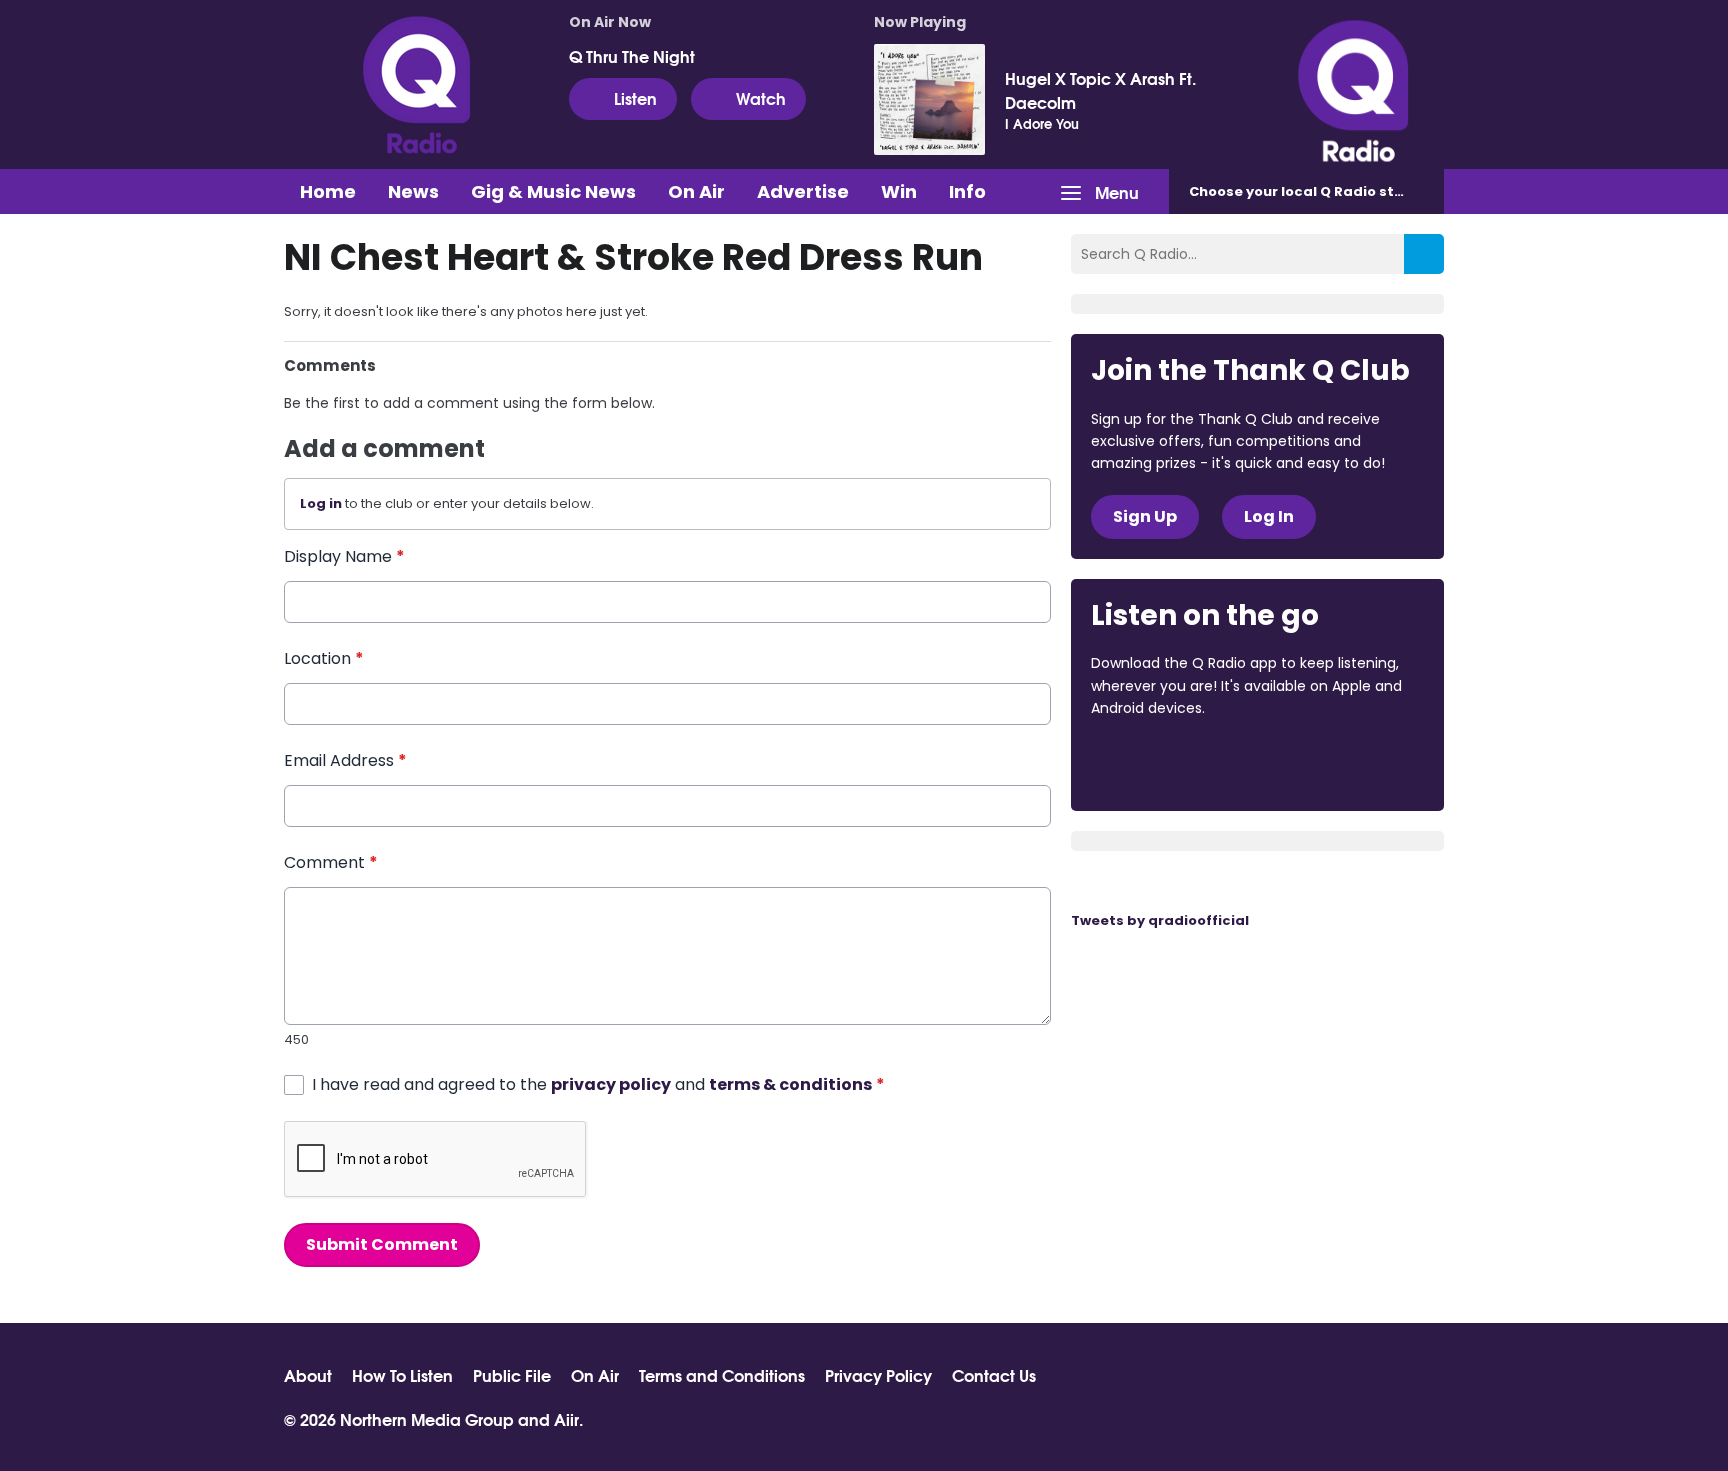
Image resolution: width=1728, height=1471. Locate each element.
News (413, 191)
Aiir (566, 1418)
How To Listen (402, 1375)
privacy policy (611, 1084)
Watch (761, 97)
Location (324, 658)
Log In (1269, 516)
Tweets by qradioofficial (1160, 920)
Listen (635, 97)
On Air (696, 191)
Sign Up (1145, 516)
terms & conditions (790, 1084)
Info (967, 191)
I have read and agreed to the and (598, 1084)
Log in (321, 503)
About (308, 1375)
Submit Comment (382, 1244)
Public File (512, 1375)
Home (328, 191)
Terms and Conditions (722, 1375)
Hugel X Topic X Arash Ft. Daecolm (1100, 90)
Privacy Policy (878, 1375)
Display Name (344, 556)
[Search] (1424, 254)
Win (899, 191)
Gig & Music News (553, 191)
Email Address (345, 760)
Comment (331, 862)
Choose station (1311, 191)
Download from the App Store (1169, 763)
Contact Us (994, 1375)
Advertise (803, 191)
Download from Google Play (1336, 763)
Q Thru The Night (632, 56)
